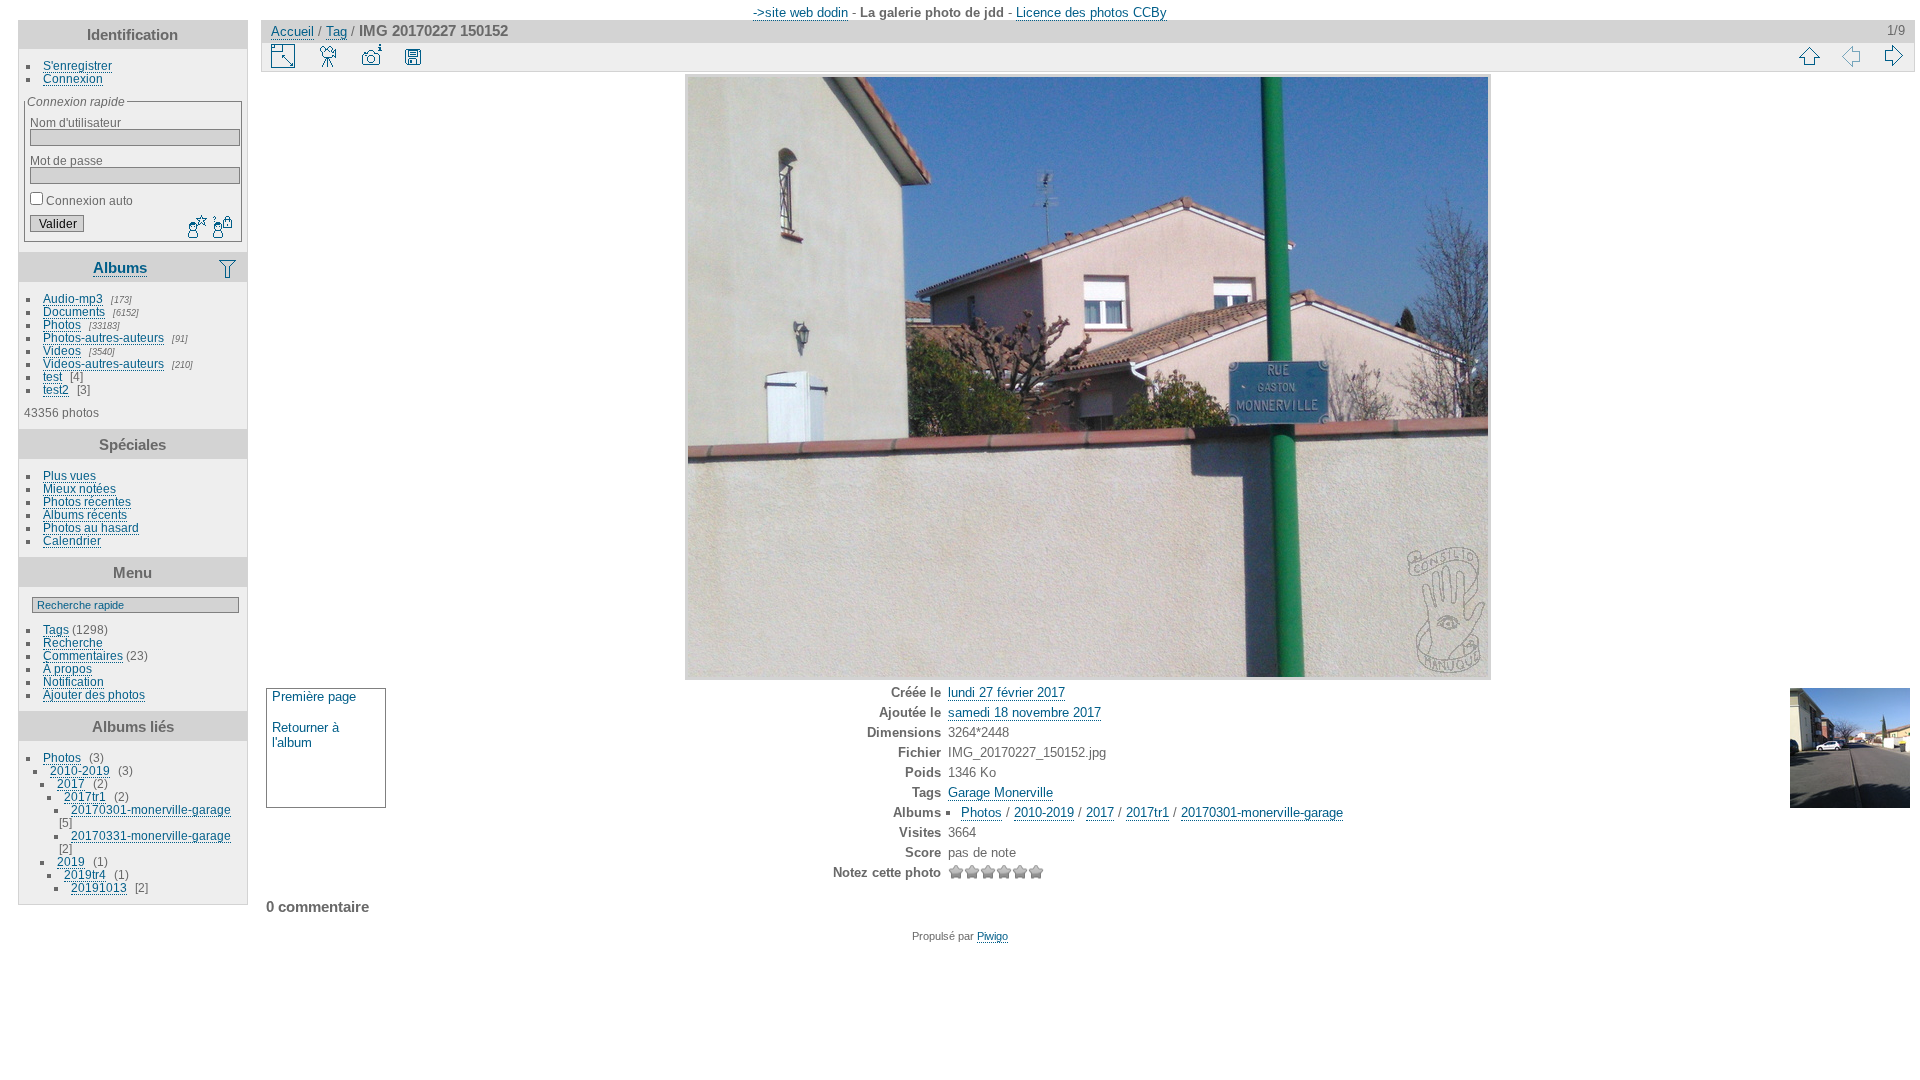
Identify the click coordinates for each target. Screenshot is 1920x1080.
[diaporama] (329, 56)
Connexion (73, 78)
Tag (336, 31)
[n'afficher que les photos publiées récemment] (229, 268)
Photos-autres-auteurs (103, 337)
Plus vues (69, 475)
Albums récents (85, 514)
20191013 (99, 887)
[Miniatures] (1809, 56)
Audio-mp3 (73, 298)
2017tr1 (85, 796)
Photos (62, 324)
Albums (120, 267)
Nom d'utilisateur (75, 122)
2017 (71, 783)
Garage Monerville (1000, 792)
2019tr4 (85, 874)
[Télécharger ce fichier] (413, 56)
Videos (62, 350)
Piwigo (992, 936)
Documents (74, 311)
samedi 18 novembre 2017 (1024, 712)
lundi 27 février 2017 (1006, 692)
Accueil (292, 31)
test (52, 376)
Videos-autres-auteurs (103, 363)
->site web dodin (800, 12)
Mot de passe (66, 160)
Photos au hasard (91, 527)
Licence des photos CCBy (1091, 12)
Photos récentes (87, 501)
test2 (56, 389)
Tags (56, 629)
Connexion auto (88, 200)
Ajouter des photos (94, 694)
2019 (71, 861)
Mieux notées (79, 488)
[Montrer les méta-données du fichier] (371, 56)
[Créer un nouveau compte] (195, 228)
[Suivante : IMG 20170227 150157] (1893, 56)
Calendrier (72, 540)
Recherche (73, 642)
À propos (67, 668)
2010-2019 (80, 770)
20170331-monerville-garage (151, 835)
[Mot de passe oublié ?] (221, 228)
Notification (73, 681)
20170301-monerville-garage (151, 809)
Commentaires (83, 655)
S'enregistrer (77, 65)
